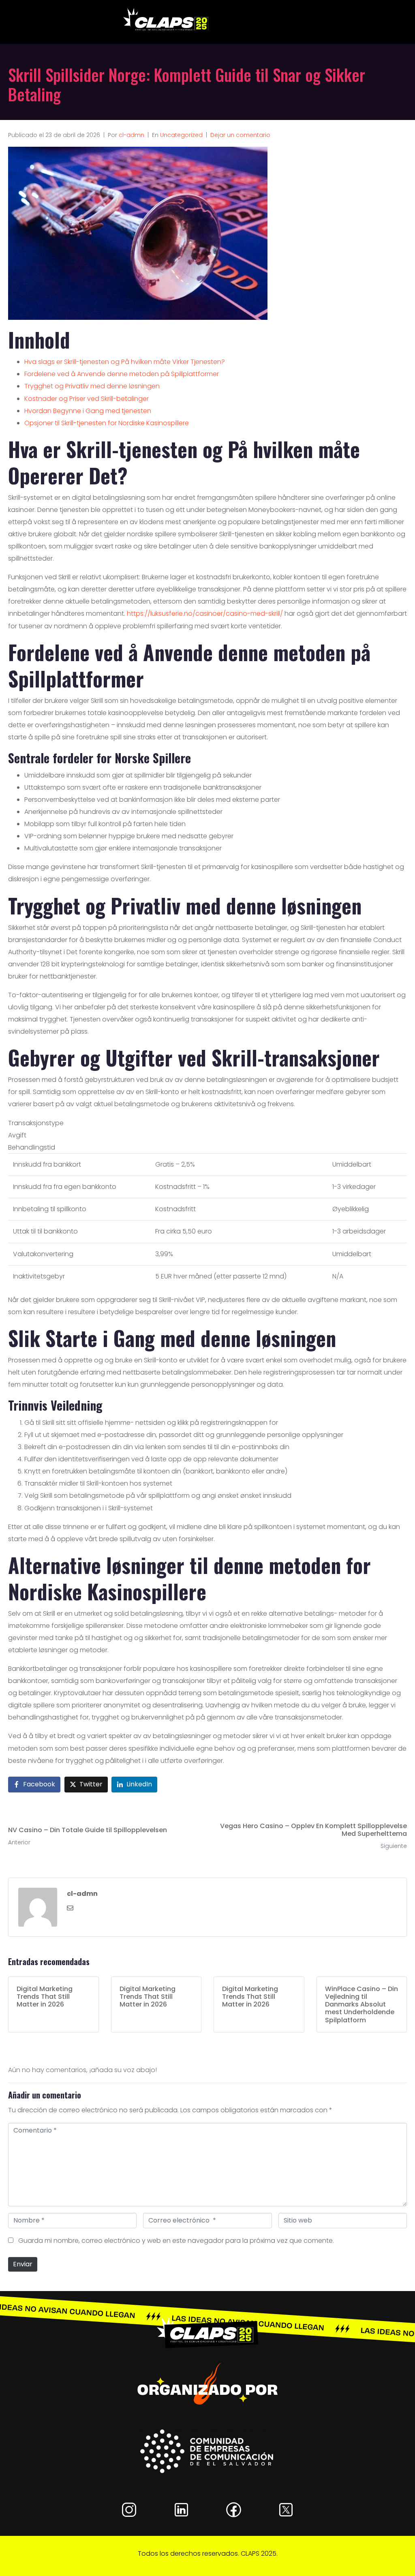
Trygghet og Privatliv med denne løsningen (92, 386)
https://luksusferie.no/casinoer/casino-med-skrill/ (205, 613)
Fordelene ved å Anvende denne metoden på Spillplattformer (122, 374)
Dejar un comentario (240, 135)
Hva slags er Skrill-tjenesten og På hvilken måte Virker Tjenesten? (125, 362)
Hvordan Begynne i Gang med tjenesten (88, 411)
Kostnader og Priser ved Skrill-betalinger (87, 399)
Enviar (23, 2264)
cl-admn (132, 135)
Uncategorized (181, 135)
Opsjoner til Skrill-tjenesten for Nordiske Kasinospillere (107, 423)
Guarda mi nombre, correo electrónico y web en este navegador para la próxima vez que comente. (176, 2241)
